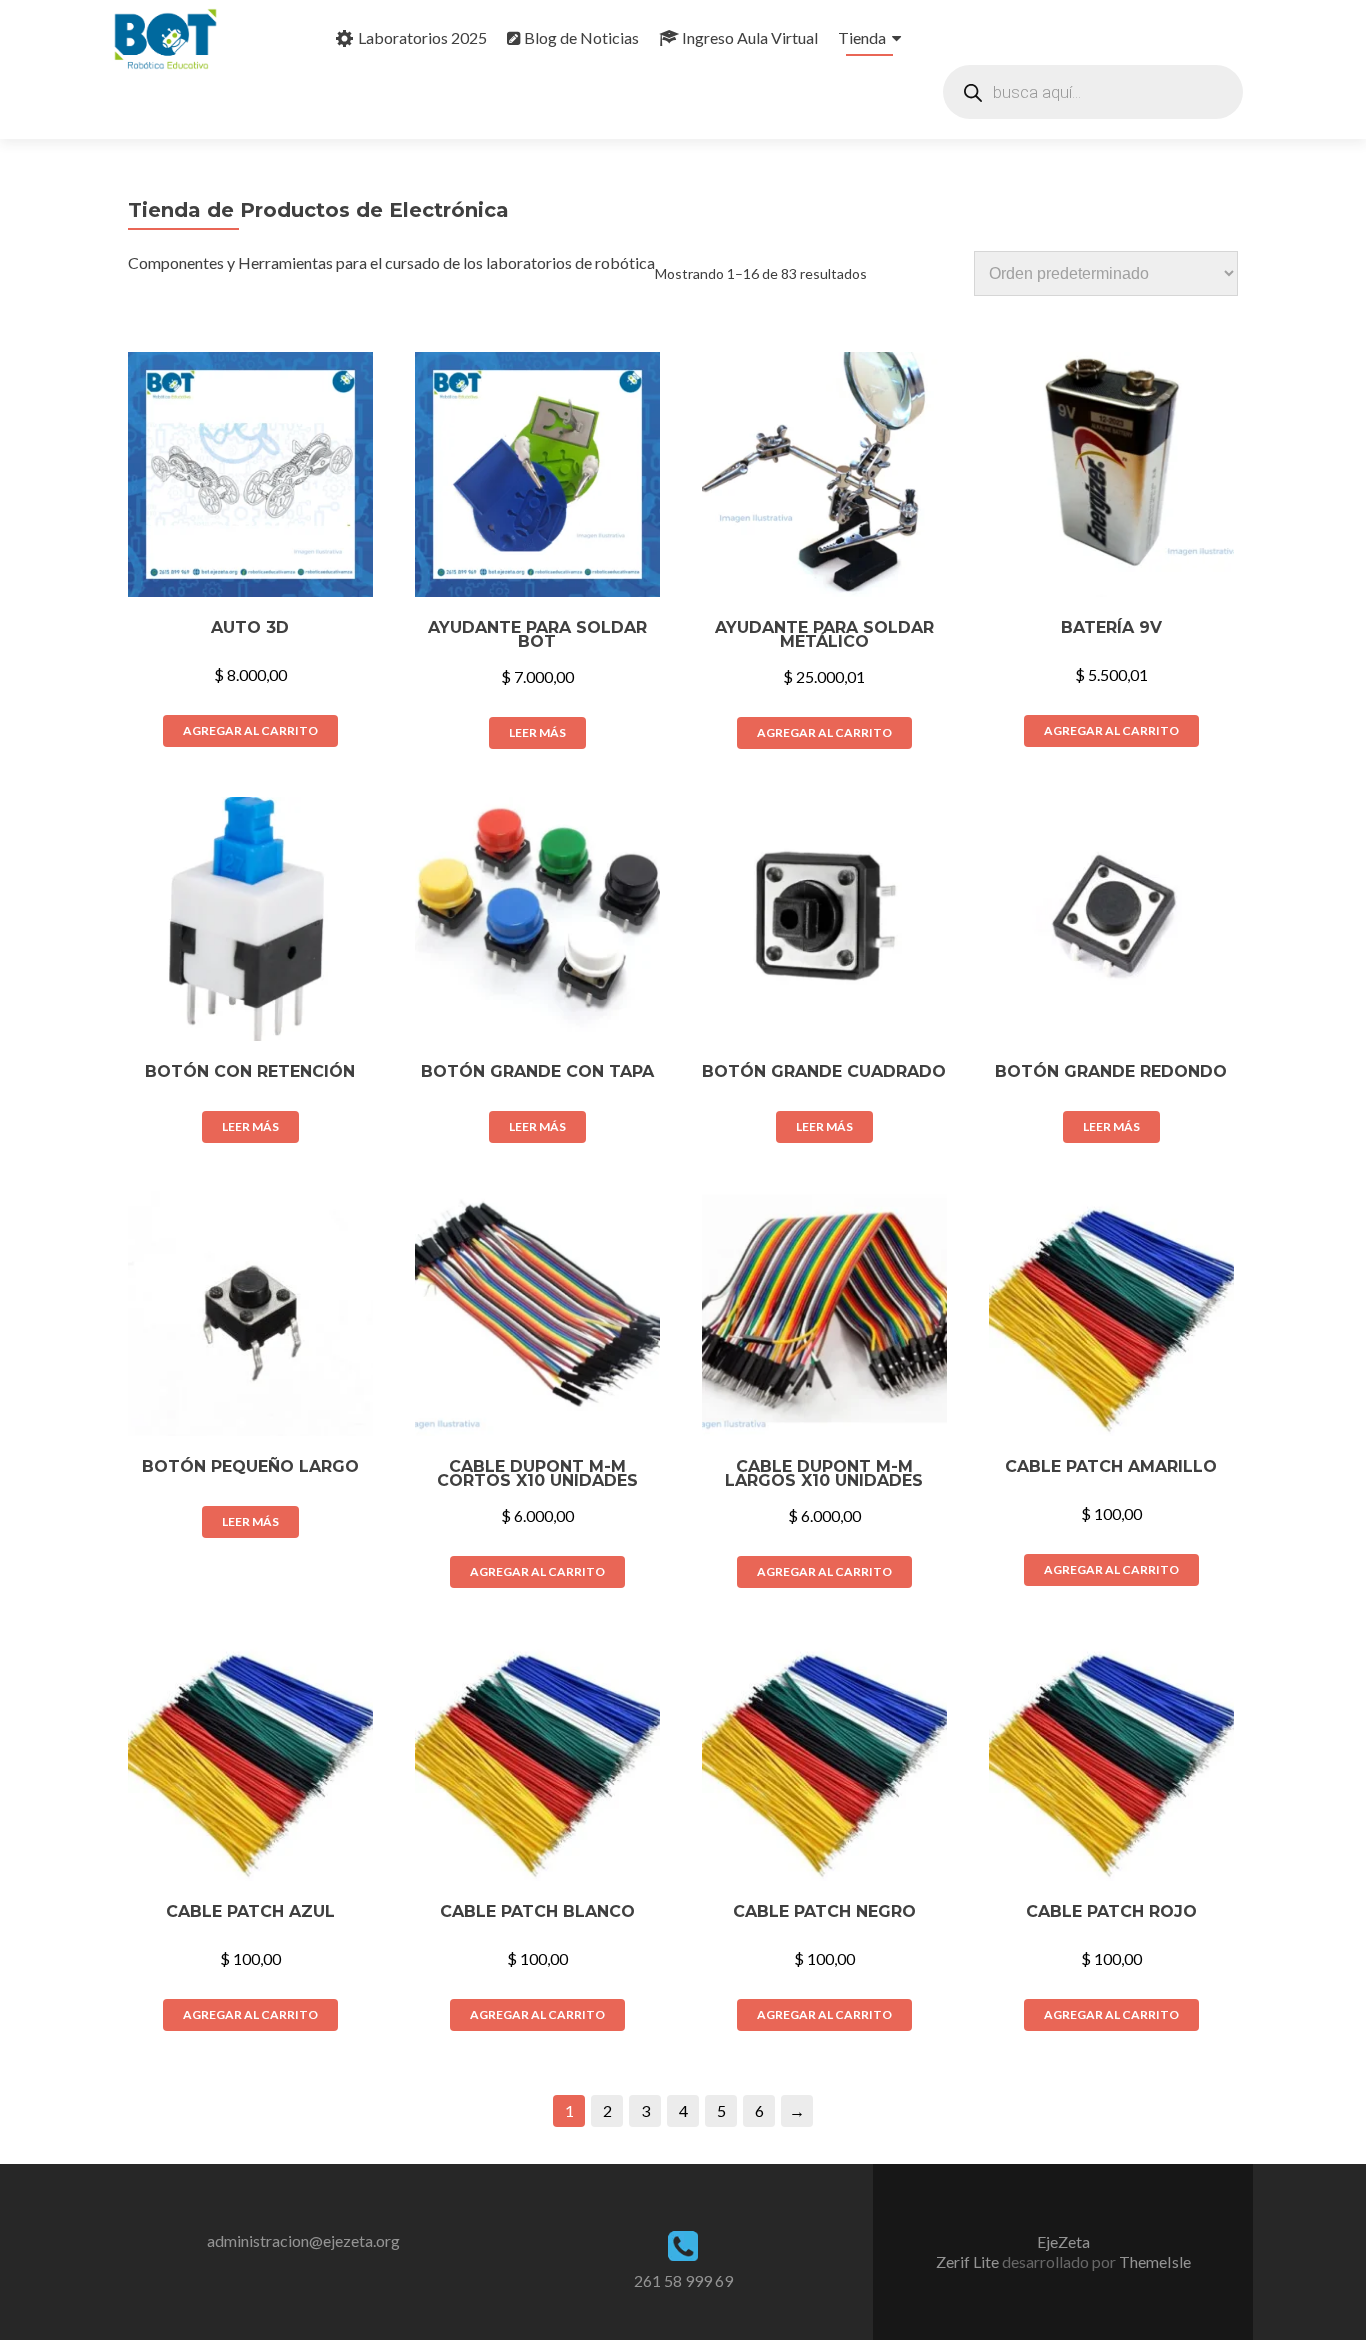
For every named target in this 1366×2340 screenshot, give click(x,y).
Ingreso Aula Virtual (750, 37)
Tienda (862, 37)
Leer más (537, 732)
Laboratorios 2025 (422, 37)
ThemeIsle (1155, 2261)
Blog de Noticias (581, 37)
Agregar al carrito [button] (250, 730)
